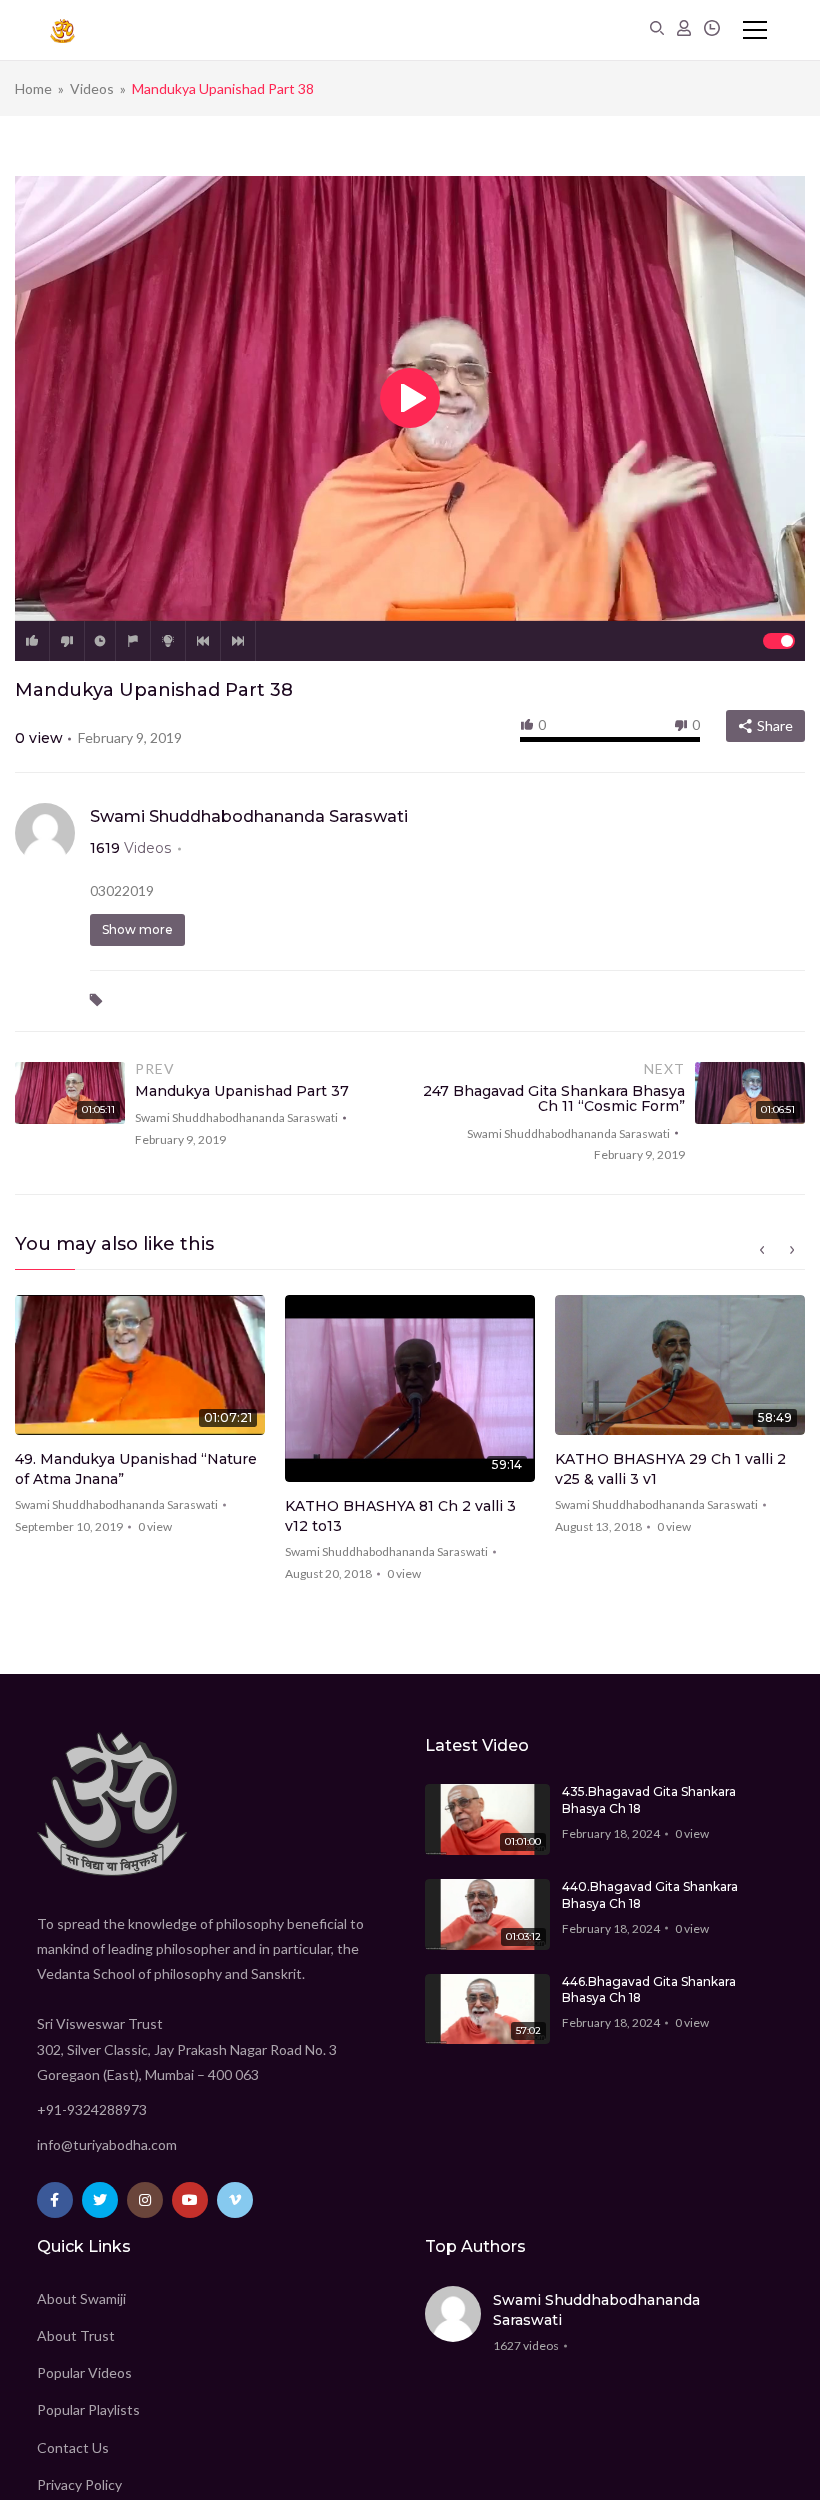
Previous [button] (762, 1250)
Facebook (55, 2200)
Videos (92, 88)
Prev (203, 641)
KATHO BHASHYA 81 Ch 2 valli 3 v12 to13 (400, 1516)
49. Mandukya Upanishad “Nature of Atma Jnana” (136, 1469)
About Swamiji (81, 2298)
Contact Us (73, 2447)
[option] (140, 1421)
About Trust (76, 2335)
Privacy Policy (79, 2484)
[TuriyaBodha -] (62, 30)
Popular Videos (84, 2372)
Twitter (100, 2200)
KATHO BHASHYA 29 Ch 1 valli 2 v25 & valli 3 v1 (670, 1469)
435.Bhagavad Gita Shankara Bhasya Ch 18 (649, 1800)
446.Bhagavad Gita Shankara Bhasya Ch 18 (649, 1990)
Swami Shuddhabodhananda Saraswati (249, 816)
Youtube (190, 2200)
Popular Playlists (88, 2409)
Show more (137, 929)
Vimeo (235, 2200)
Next (238, 641)
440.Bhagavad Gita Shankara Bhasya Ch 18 (650, 1895)
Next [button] (792, 1250)
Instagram (145, 2200)
